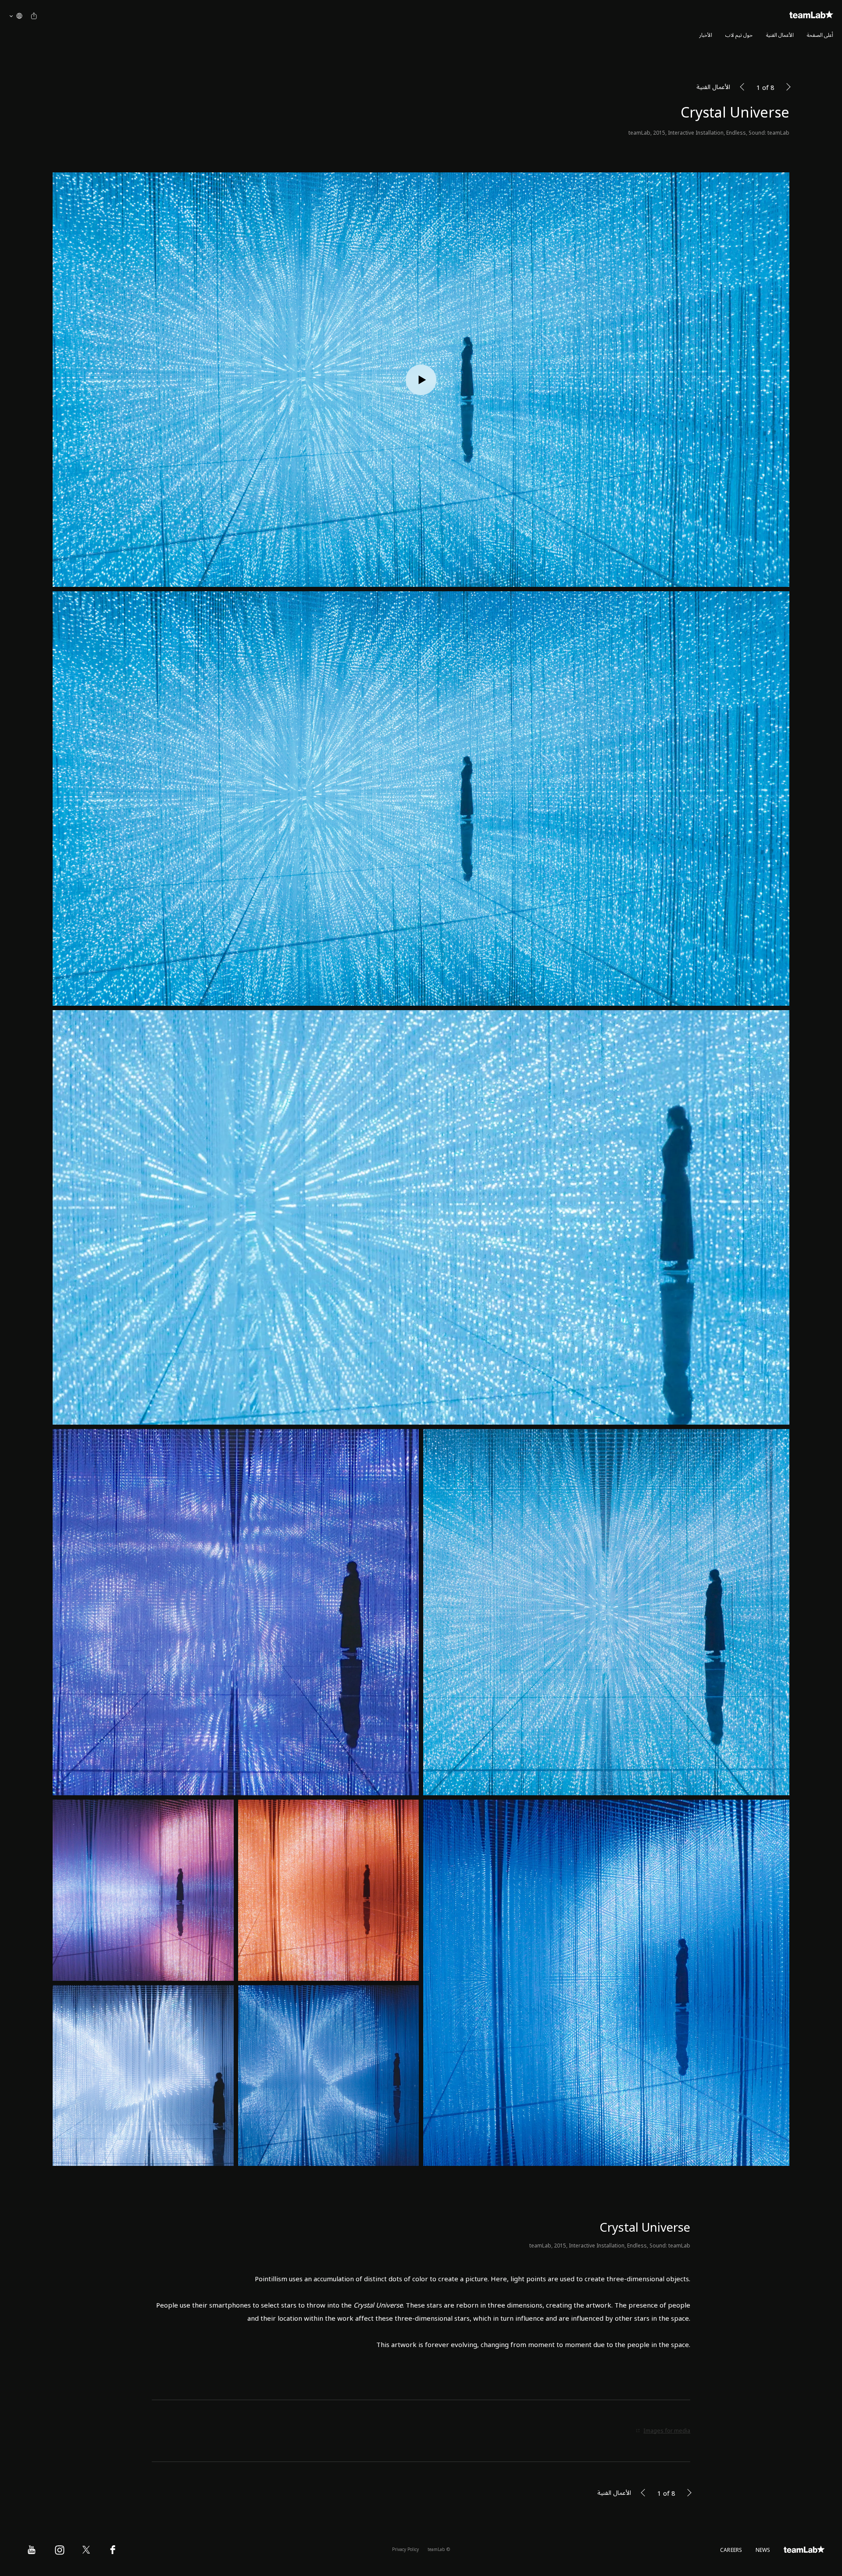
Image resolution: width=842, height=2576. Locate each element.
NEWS (763, 2550)
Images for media (667, 2431)
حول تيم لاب (739, 35)
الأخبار (706, 35)
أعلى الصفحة (820, 35)
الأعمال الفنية (780, 35)
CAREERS (731, 2550)
